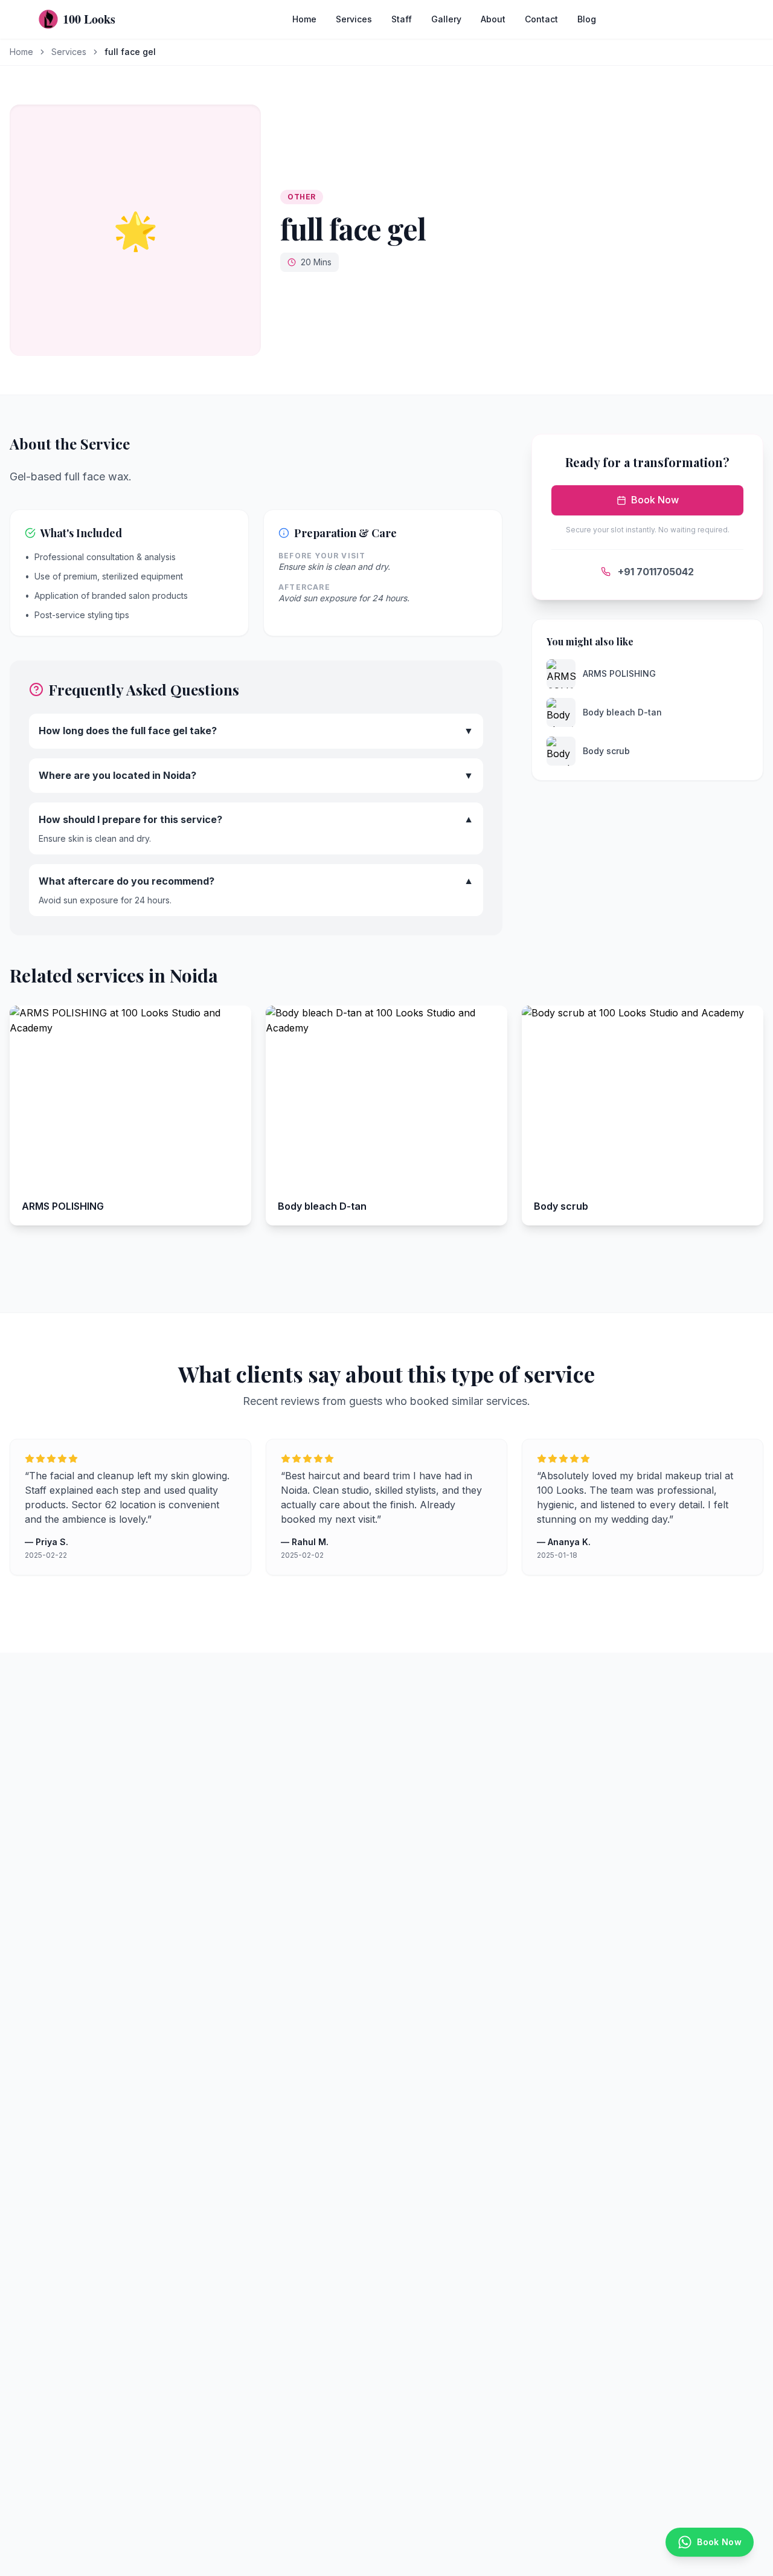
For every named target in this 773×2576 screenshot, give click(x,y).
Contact (541, 19)
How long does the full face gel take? (256, 731)
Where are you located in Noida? (256, 775)
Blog (587, 19)
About (493, 19)
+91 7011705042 (656, 572)
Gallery (446, 19)
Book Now (655, 500)
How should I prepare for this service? (256, 820)
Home (304, 19)
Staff (402, 19)
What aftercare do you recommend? (256, 882)
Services (354, 19)
